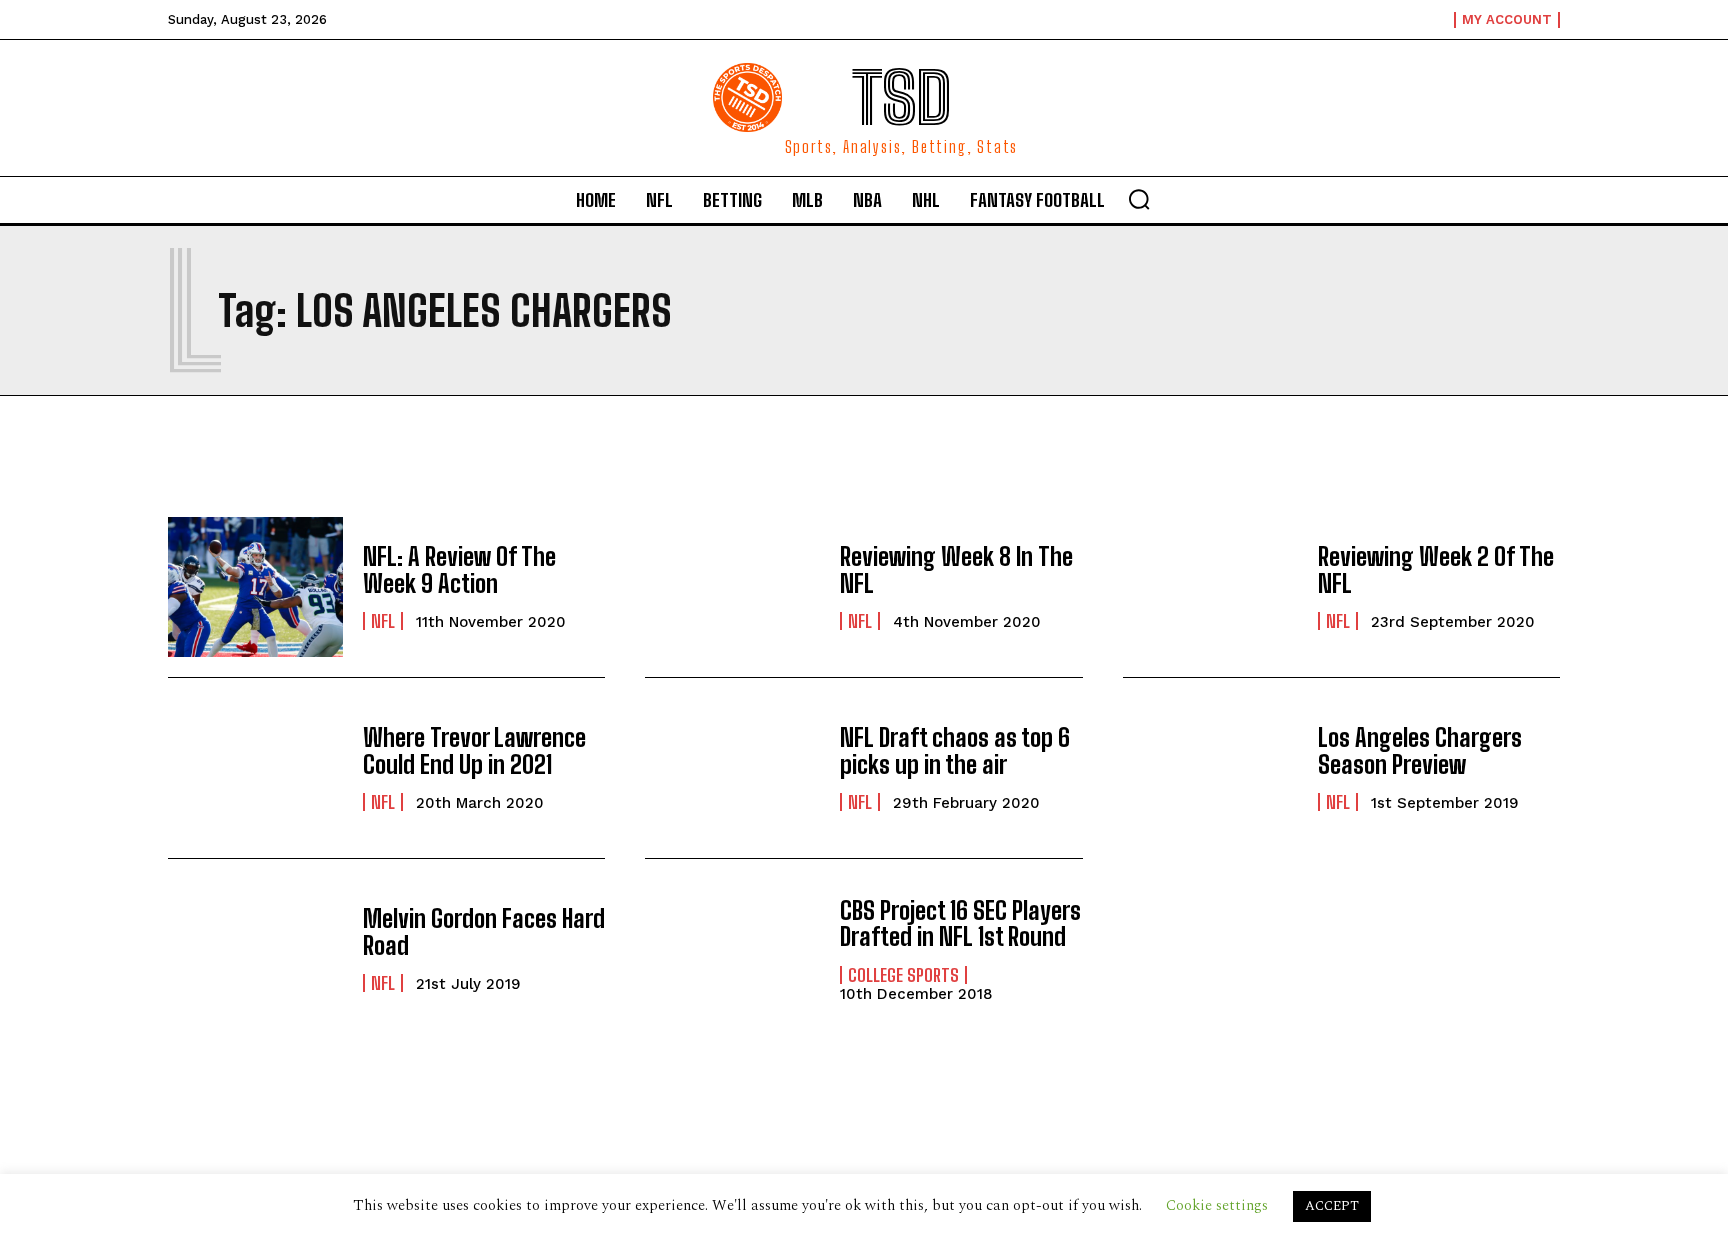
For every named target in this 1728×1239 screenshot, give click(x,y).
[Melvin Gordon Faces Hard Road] (255, 949)
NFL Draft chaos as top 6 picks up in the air (955, 750)
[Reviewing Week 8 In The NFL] (732, 587)
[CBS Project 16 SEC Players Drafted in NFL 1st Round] (732, 949)
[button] (1139, 199)
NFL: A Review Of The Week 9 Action (459, 569)
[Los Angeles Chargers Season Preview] (1210, 768)
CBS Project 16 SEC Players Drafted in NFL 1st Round (960, 923)
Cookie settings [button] (1217, 1205)
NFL (383, 621)
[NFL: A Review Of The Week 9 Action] (255, 587)
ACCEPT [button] (1332, 1206)
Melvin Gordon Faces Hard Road (484, 931)
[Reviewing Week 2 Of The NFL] (1210, 587)
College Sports (903, 975)
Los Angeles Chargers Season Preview (1420, 750)
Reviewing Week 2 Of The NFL (1436, 569)
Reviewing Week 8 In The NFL (956, 569)
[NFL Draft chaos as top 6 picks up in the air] (732, 768)
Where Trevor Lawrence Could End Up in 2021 (474, 750)
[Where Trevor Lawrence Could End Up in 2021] (255, 768)
